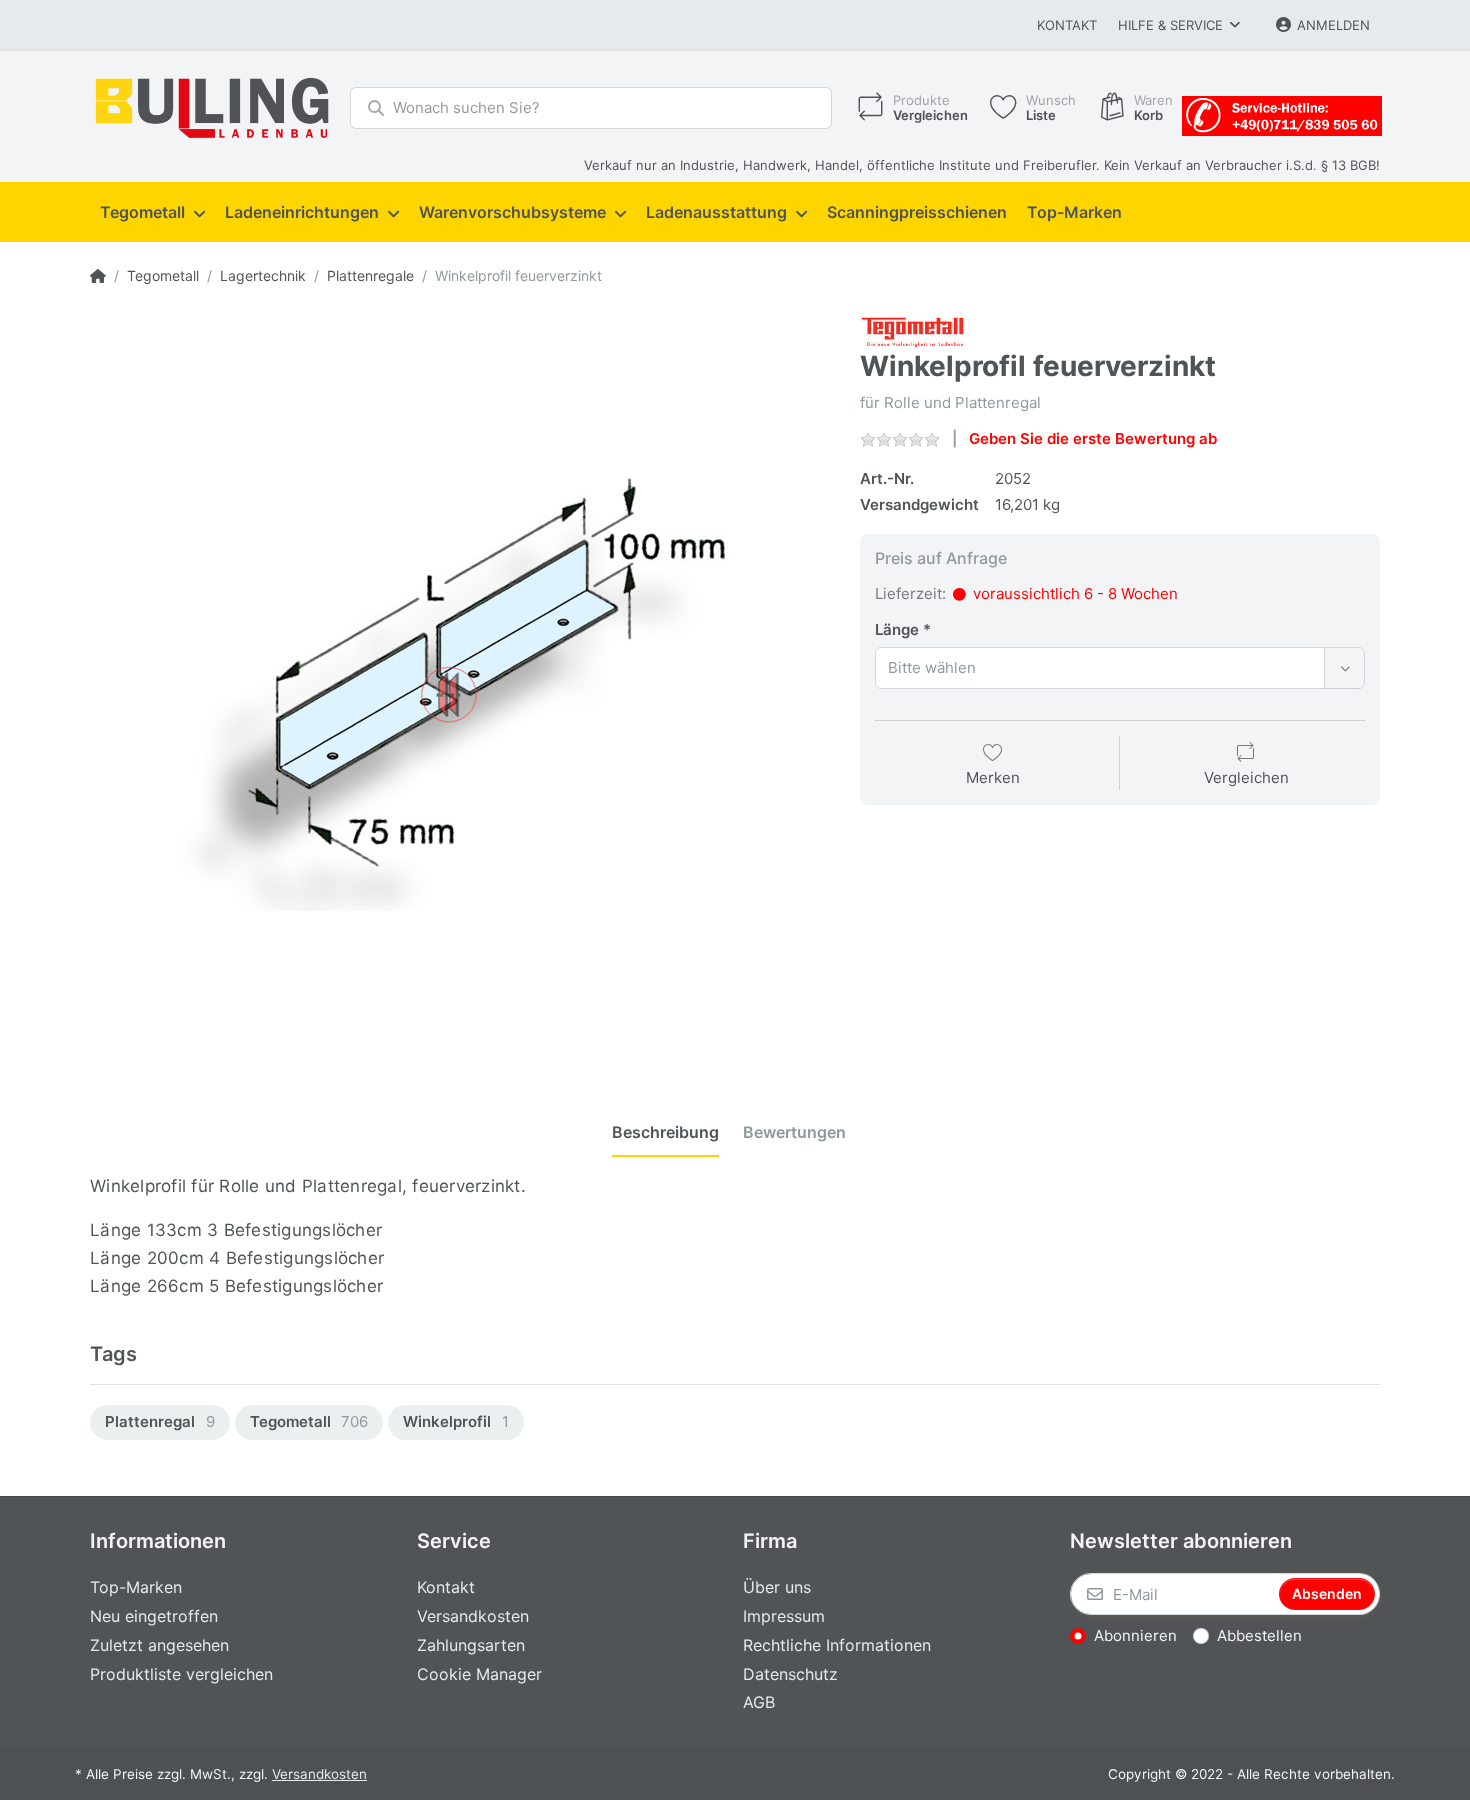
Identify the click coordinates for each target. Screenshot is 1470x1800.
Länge (897, 629)
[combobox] (1120, 668)
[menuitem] (152, 213)
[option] (160, 1422)
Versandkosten (319, 1774)
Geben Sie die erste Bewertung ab (1093, 438)
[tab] (665, 1133)
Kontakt (1067, 25)
